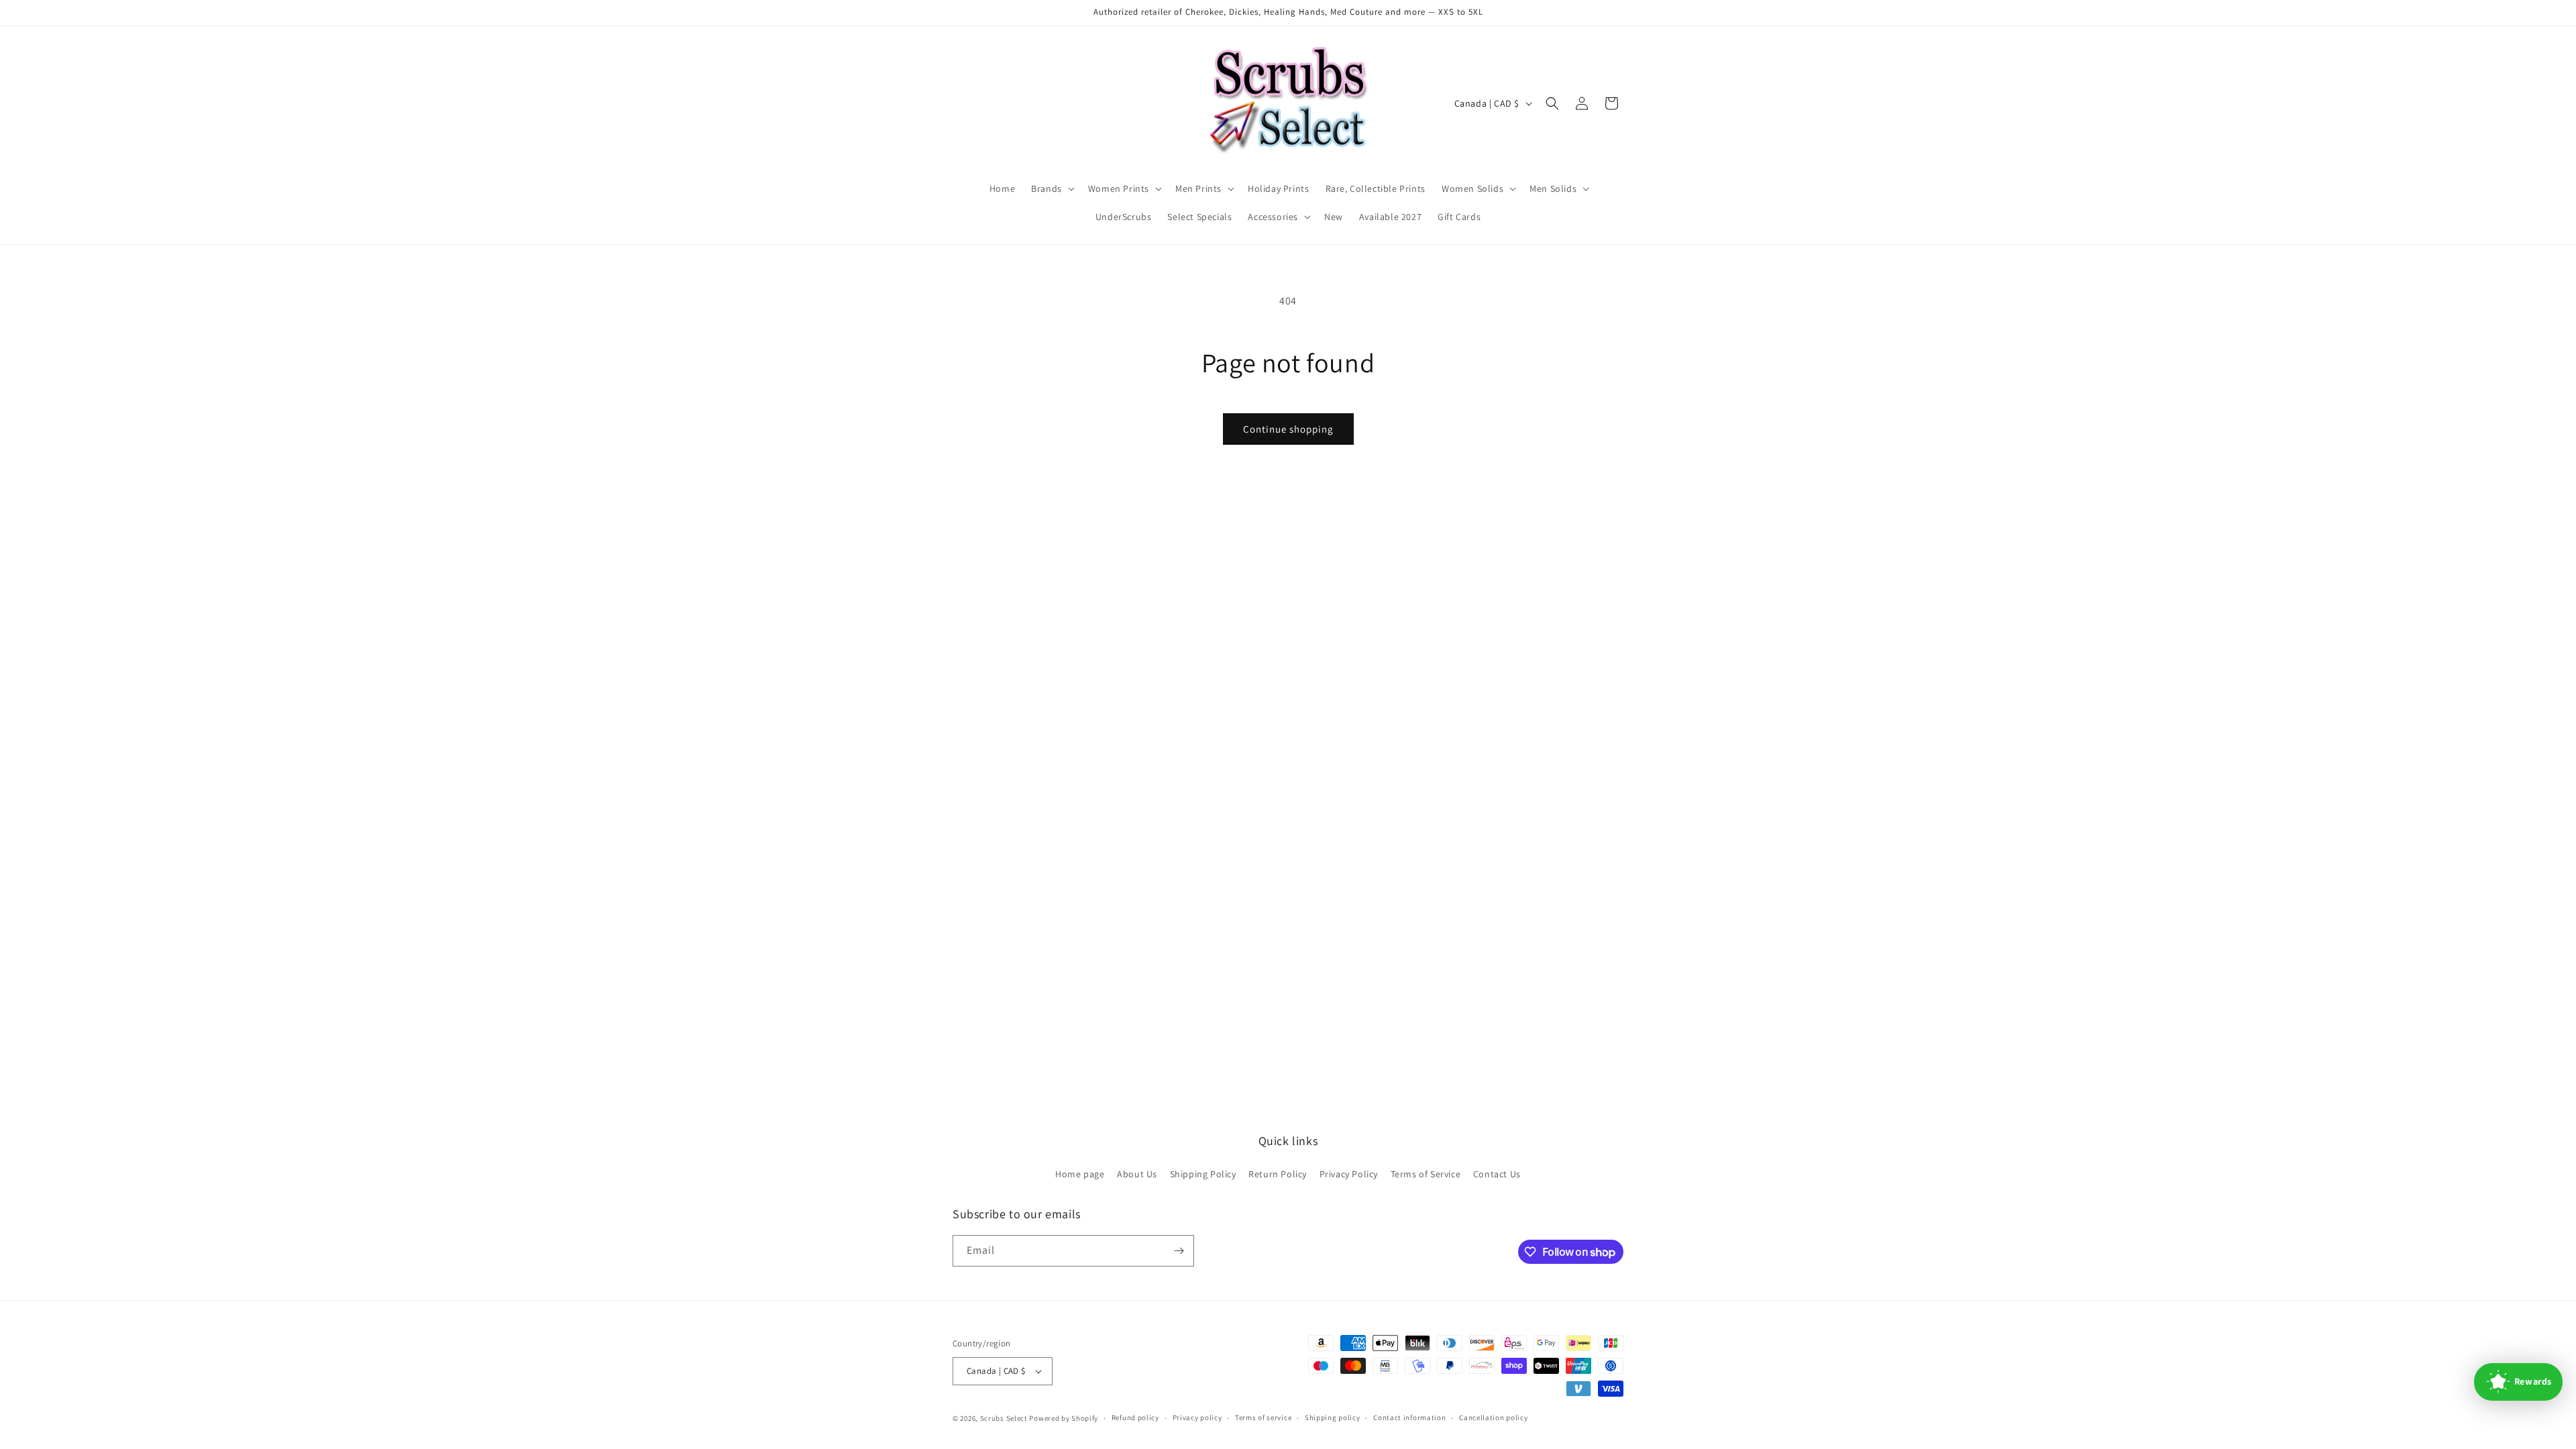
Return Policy (1278, 1174)
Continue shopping (1288, 429)
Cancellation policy (1493, 1417)
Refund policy (1135, 1417)
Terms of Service (1426, 1174)
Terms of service (1263, 1417)
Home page (1080, 1174)
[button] (1052, 189)
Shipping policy (1333, 1417)
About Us (1137, 1174)
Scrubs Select (1004, 1418)
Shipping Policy (1203, 1174)
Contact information (1409, 1417)
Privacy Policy (1349, 1174)
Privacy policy (1197, 1417)
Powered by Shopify (1064, 1418)
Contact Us (1497, 1174)
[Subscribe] (1179, 1251)
